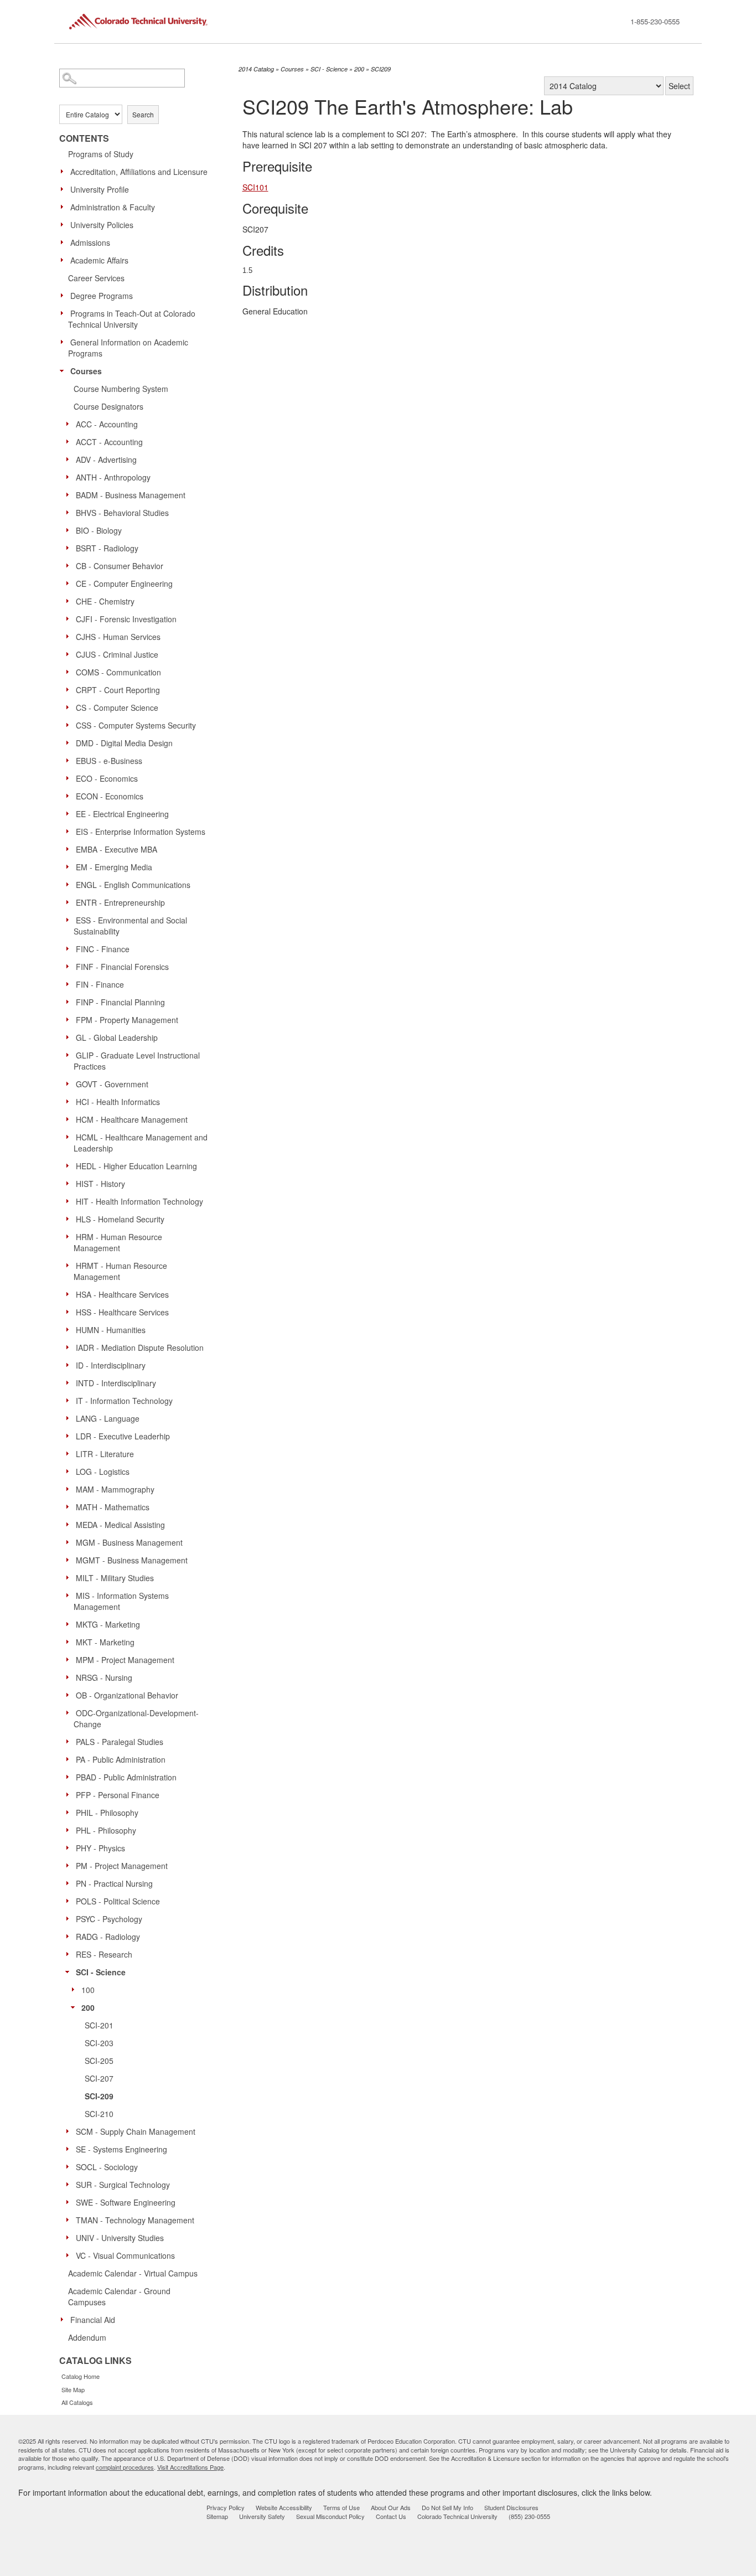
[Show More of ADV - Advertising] (70, 459)
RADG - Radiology (108, 1937)
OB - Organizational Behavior (127, 1695)
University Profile (100, 189)
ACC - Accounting (107, 424)
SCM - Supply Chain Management (136, 2131)
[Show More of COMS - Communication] (70, 672)
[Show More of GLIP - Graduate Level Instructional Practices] (70, 1055)
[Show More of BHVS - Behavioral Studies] (70, 512)
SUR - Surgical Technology (123, 2185)
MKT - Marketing (105, 1642)
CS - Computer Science (117, 708)
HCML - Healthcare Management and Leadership (141, 1143)
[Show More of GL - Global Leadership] (70, 1037)
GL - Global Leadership (117, 1037)
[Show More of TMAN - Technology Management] (70, 2219)
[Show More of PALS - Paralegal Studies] (70, 1741)
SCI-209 (99, 2096)
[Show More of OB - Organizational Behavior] (70, 1695)
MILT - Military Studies (115, 1578)
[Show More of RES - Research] (70, 1954)
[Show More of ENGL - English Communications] (70, 884)
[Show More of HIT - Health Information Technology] (70, 1201)
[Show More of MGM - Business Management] (70, 1542)
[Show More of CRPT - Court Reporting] (70, 689)
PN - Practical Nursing (114, 1883)
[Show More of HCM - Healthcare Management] (70, 1119)
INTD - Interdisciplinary (116, 1383)
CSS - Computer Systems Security (136, 725)
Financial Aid (93, 2320)
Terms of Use (341, 2507)
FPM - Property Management (127, 1020)
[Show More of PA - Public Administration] (70, 1759)
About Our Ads (391, 2507)
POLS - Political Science (118, 1901)
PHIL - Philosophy (107, 1813)
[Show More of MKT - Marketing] (70, 1641)
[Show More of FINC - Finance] (70, 948)
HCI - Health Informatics (118, 1102)
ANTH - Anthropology (113, 477)
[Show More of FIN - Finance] (70, 984)
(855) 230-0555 (529, 2516)
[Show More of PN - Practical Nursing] (70, 1883)
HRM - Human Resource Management (118, 1242)
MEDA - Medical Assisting (120, 1525)
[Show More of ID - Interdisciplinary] (70, 1365)
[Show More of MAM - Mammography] (70, 1489)
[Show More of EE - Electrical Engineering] (70, 813)
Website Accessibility (284, 2507)
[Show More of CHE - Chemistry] (70, 601)
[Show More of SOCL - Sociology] (70, 2166)
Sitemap (217, 2516)
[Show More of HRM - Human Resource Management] (70, 1236)
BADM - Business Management (131, 495)
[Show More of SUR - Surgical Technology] (70, 2184)
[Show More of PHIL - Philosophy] (70, 1812)
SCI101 (255, 187)
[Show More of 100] (76, 1989)
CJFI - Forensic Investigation (126, 619)
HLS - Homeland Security (120, 1219)
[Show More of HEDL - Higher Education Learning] (70, 1165)
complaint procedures (125, 2467)
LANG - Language (108, 1418)
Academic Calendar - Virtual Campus (133, 2273)
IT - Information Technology (124, 1401)
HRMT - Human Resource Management (120, 1271)
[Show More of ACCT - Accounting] (70, 441)
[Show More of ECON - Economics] (70, 796)
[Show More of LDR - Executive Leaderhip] (70, 1436)
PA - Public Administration (121, 1759)
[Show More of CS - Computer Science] (70, 707)
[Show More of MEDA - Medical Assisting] (70, 1524)
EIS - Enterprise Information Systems (141, 832)
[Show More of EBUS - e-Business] (70, 760)
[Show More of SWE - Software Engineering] (70, 2202)
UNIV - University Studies (120, 2238)
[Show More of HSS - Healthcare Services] (70, 1312)
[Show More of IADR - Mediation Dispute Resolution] (70, 1347)
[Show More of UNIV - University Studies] (70, 2237)
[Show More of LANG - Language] (70, 1418)
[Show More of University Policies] (65, 224)
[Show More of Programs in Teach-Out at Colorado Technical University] (65, 313)
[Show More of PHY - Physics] (70, 1847)
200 (88, 2007)
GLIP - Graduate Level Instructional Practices (137, 1061)
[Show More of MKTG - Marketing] (70, 1624)
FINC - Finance (103, 949)
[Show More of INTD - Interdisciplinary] (70, 1382)
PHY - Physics (100, 1848)
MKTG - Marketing (108, 1624)
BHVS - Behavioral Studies (122, 513)
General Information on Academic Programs (128, 348)
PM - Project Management (122, 1866)
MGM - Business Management (129, 1542)
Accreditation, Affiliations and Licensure (139, 172)
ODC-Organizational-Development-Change (136, 1718)
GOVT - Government (112, 1084)
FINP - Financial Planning (120, 1002)
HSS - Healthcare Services (122, 1312)
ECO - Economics (107, 778)
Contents (84, 138)
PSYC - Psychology (109, 1919)
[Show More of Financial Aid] (65, 2319)
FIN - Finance (100, 984)
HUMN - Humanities (111, 1330)
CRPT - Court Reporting (118, 690)
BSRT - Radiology (107, 548)
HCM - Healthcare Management (132, 1119)
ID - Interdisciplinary (111, 1365)
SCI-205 (99, 2061)
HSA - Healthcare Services (122, 1294)
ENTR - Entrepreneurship (120, 902)
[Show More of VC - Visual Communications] (70, 2255)
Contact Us (391, 2516)
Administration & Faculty (113, 207)
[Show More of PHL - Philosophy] (70, 1830)
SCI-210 (99, 2114)
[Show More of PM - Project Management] (70, 1865)
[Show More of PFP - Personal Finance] (70, 1794)
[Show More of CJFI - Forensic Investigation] (70, 618)
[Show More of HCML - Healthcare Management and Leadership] (70, 1137)
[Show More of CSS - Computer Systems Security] (70, 725)
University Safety (262, 2516)
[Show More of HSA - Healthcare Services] (70, 1294)
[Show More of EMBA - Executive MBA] (70, 849)
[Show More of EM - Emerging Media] (70, 866)
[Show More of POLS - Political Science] (70, 1901)
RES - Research (104, 1954)
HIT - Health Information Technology (139, 1201)
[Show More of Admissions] (65, 242)
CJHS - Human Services (118, 637)
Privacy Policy (226, 2507)
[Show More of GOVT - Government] (70, 1083)
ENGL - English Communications (133, 885)
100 (88, 1990)
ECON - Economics (110, 796)
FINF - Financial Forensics (122, 967)
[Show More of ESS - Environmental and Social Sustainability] (70, 920)
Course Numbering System (121, 389)
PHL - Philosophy (106, 1830)
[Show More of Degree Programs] (65, 295)
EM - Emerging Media (114, 867)
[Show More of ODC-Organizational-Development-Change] (70, 1712)
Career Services (96, 278)
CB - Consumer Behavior (120, 566)
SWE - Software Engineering (126, 2202)
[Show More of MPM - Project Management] (70, 1659)
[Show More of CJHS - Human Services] (70, 636)
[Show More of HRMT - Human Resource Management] (70, 1265)
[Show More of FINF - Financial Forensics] (70, 966)
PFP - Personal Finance (118, 1795)
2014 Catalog (256, 69)
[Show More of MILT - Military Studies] (70, 1577)
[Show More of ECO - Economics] (70, 778)
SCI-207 (99, 2078)
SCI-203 (99, 2043)
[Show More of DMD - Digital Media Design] (70, 742)
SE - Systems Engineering (121, 2149)
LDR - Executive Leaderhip (123, 1436)
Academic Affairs (99, 260)
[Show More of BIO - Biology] (70, 530)
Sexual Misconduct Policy (330, 2516)
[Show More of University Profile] (65, 189)
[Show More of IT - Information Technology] (70, 1400)
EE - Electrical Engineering (122, 814)
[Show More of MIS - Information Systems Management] (70, 1595)
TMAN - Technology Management (135, 2220)
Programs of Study (101, 154)
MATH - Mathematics (113, 1507)
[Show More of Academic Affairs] (65, 260)
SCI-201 (99, 2025)
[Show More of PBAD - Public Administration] (70, 1777)
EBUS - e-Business (109, 761)
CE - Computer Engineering (124, 584)
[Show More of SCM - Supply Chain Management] (70, 2131)
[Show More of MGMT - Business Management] (70, 1560)
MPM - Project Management (125, 1660)
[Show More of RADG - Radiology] (70, 1936)
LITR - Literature (105, 1454)
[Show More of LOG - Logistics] (70, 1471)
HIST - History (100, 1184)
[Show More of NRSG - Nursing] (70, 1677)
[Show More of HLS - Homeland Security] (70, 1219)
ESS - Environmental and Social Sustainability (130, 926)
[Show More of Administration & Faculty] (65, 207)
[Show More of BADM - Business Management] (70, 494)
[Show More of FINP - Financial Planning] (70, 1002)
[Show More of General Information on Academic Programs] (65, 342)
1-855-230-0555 (655, 21)
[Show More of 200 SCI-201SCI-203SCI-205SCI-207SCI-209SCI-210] (76, 2007)
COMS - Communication (118, 672)
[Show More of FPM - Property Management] (70, 1019)
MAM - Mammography (115, 1489)
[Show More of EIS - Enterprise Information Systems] (70, 831)
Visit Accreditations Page (190, 2467)
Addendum (87, 2337)
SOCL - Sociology (107, 2167)
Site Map (73, 2389)
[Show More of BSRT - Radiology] (70, 548)
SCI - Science (101, 1972)
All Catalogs (77, 2402)
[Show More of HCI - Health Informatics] (70, 1101)
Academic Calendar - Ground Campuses (119, 2296)
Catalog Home (81, 2376)
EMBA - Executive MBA (116, 849)
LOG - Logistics (103, 1472)
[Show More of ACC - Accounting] (70, 424)
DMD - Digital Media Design (124, 743)
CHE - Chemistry (105, 601)
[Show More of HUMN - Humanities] (70, 1329)
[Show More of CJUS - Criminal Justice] (70, 654)
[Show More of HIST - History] (70, 1183)
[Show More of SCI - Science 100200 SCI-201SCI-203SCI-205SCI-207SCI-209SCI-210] (70, 1971)
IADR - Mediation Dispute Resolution (140, 1348)
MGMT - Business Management (132, 1560)
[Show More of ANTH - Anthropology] (70, 477)
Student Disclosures (511, 2507)
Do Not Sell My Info (447, 2507)
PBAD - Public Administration (126, 1777)
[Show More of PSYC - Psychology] (70, 1918)
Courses (86, 371)
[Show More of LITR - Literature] (70, 1453)
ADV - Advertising (106, 460)
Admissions (90, 242)
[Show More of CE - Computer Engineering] (70, 583)
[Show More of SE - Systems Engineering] (70, 2149)
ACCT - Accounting (109, 442)
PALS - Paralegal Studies (120, 1742)
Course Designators (108, 406)
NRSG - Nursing (104, 1677)
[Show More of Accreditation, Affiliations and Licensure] (65, 171)
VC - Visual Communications (125, 2255)
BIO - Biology (99, 530)
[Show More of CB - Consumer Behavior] (70, 565)
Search (143, 114)
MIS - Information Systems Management (121, 1601)
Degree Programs (102, 296)
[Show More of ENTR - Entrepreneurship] (70, 902)
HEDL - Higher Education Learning (136, 1166)
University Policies (102, 225)
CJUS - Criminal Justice (117, 654)
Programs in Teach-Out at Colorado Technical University (132, 319)
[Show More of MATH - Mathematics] (70, 1506)
